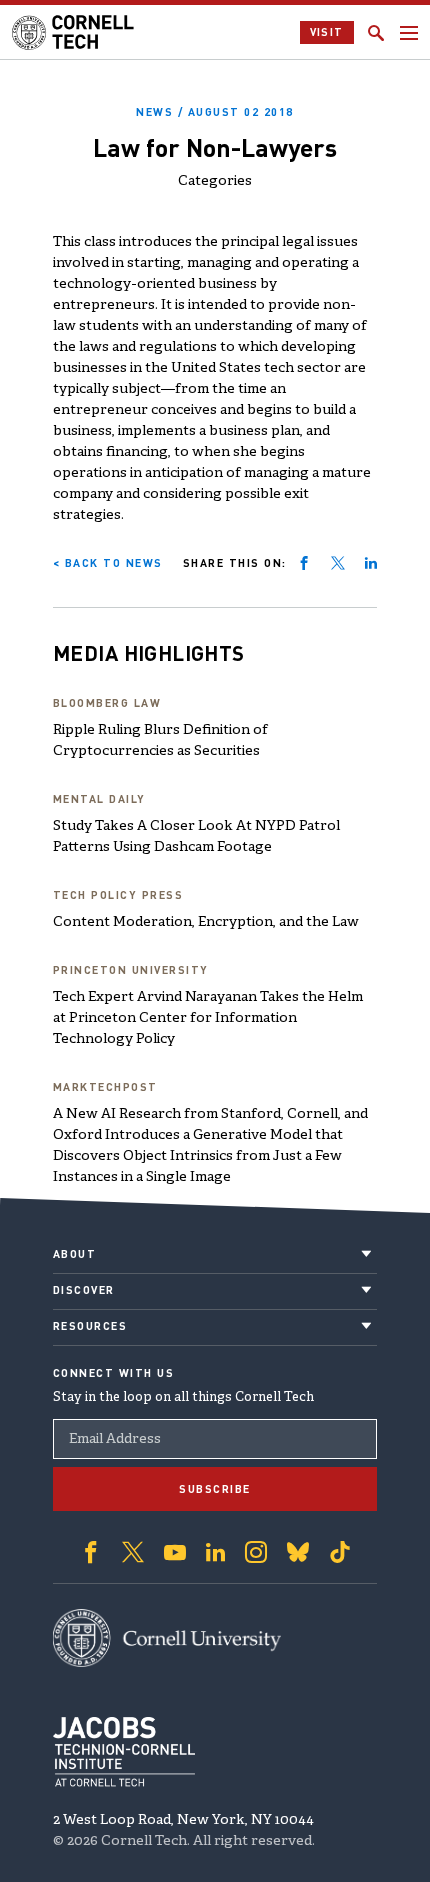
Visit (327, 32)
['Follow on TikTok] (340, 1552)
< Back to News (108, 563)
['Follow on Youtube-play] (175, 1552)
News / (215, 112)
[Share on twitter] (338, 563)
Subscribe (215, 1489)
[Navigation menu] (409, 33)
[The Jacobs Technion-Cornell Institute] (124, 1752)
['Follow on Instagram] (256, 1552)
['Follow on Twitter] (133, 1552)
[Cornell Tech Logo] (74, 32)
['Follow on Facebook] (91, 1552)
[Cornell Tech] (167, 1638)
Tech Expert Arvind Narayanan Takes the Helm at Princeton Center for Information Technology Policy (208, 1018)
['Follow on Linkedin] (215, 1552)
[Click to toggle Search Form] (376, 33)
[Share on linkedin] (371, 563)
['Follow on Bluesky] (298, 1552)
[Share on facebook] (304, 563)
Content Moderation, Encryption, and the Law (206, 922)
